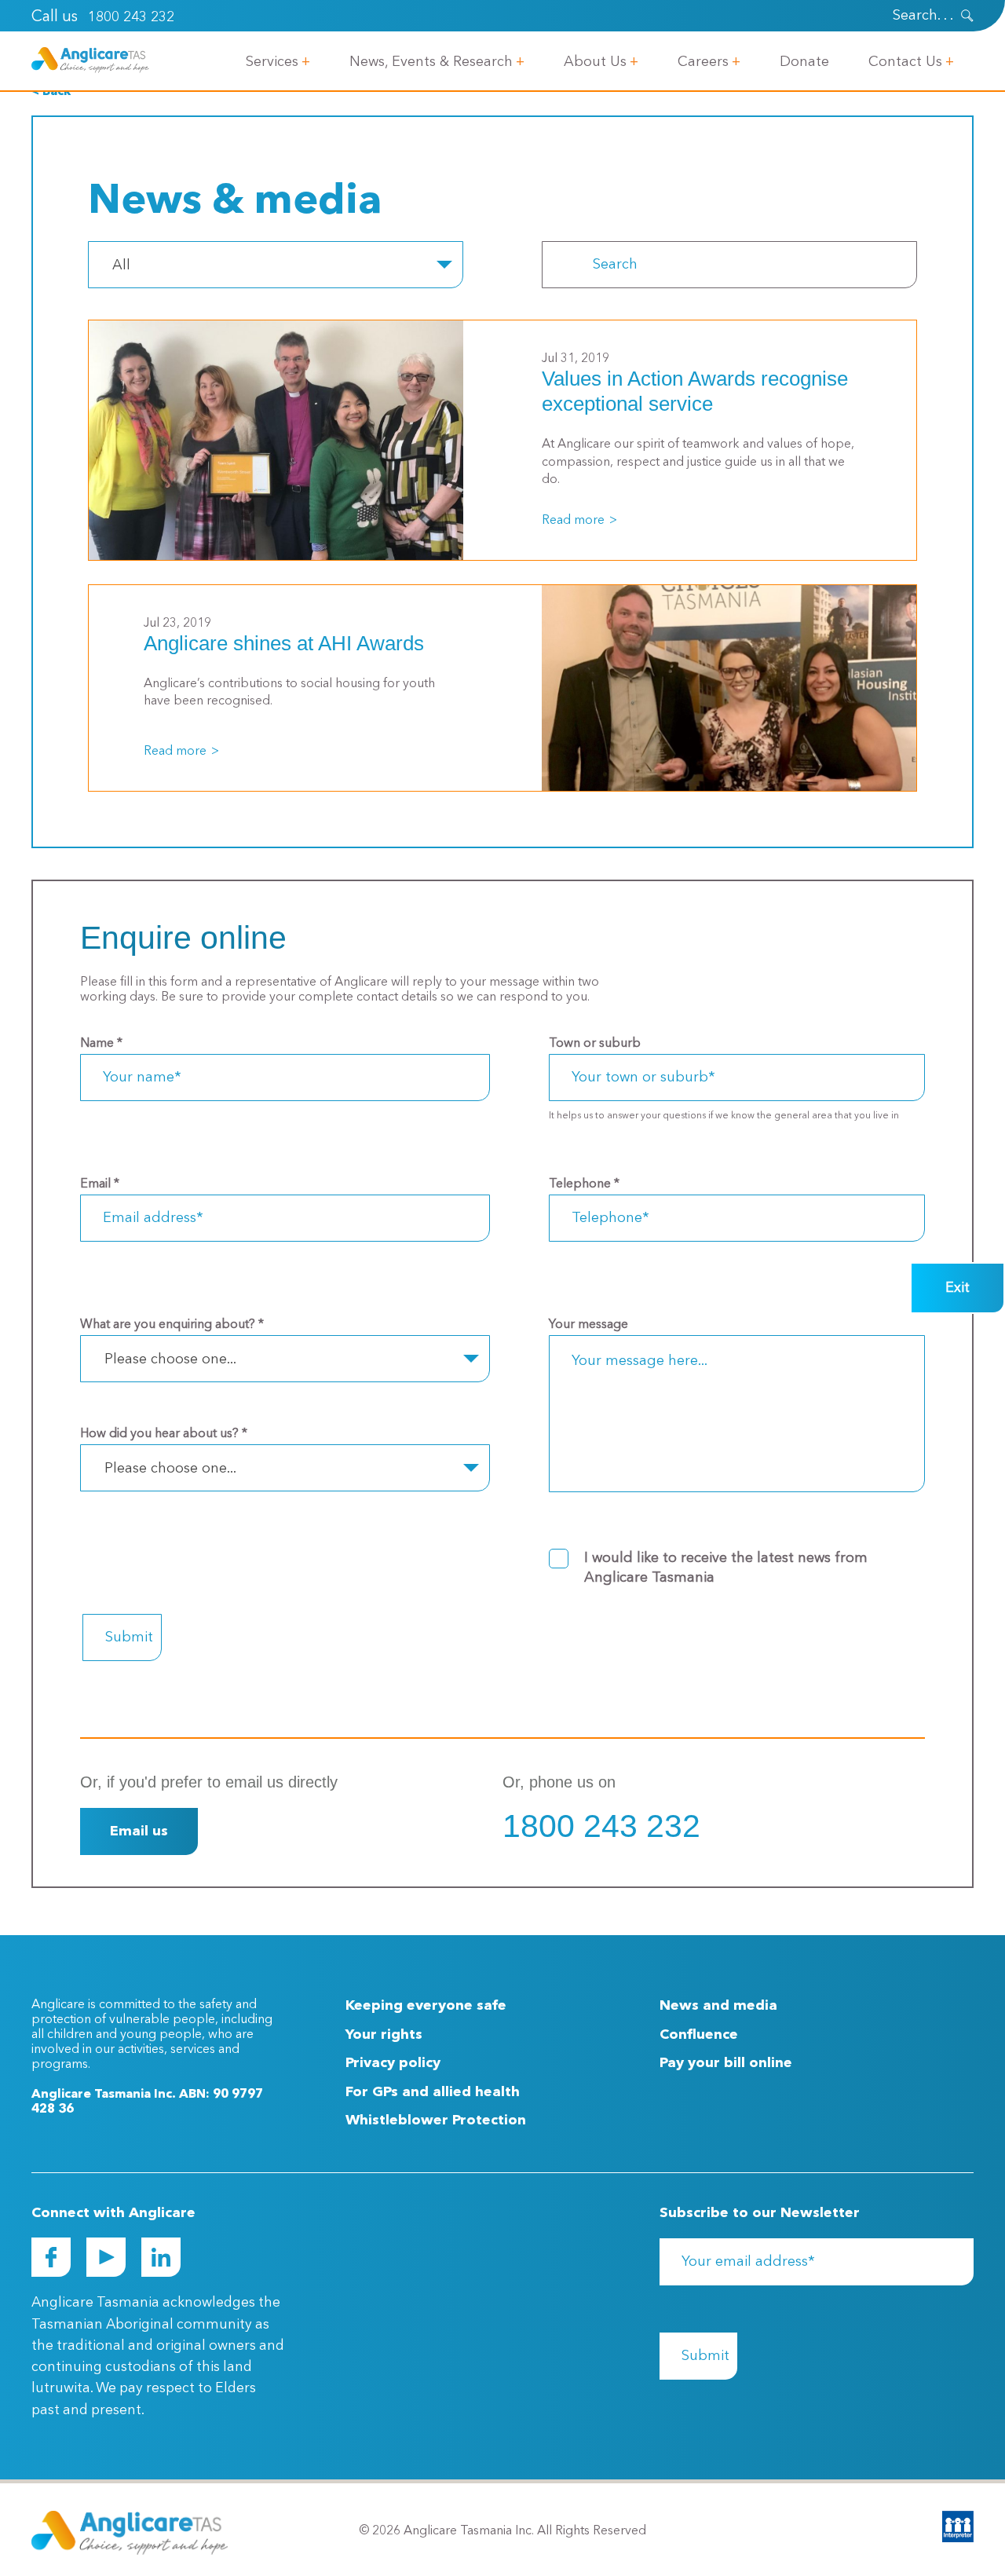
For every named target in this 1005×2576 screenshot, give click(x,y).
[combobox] (276, 265)
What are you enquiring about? (172, 1325)
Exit (957, 1288)
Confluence (699, 2035)
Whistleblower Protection (436, 2120)
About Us (595, 62)
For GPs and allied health (433, 2092)
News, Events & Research (431, 62)
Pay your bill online (726, 2063)
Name (101, 1044)
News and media (718, 2006)
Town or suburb (595, 1044)
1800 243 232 (131, 17)
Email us (139, 1831)
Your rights (384, 2035)
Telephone (584, 1184)
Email (100, 1184)
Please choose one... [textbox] (170, 1359)
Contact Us (905, 62)
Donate (804, 62)
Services (272, 62)
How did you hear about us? (164, 1434)
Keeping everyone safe (426, 2006)
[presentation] (967, 16)
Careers (703, 62)
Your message (588, 1325)
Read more (573, 521)
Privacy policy (393, 2063)
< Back (51, 92)
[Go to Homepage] (90, 60)
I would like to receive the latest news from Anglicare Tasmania (726, 1568)
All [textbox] (121, 265)
